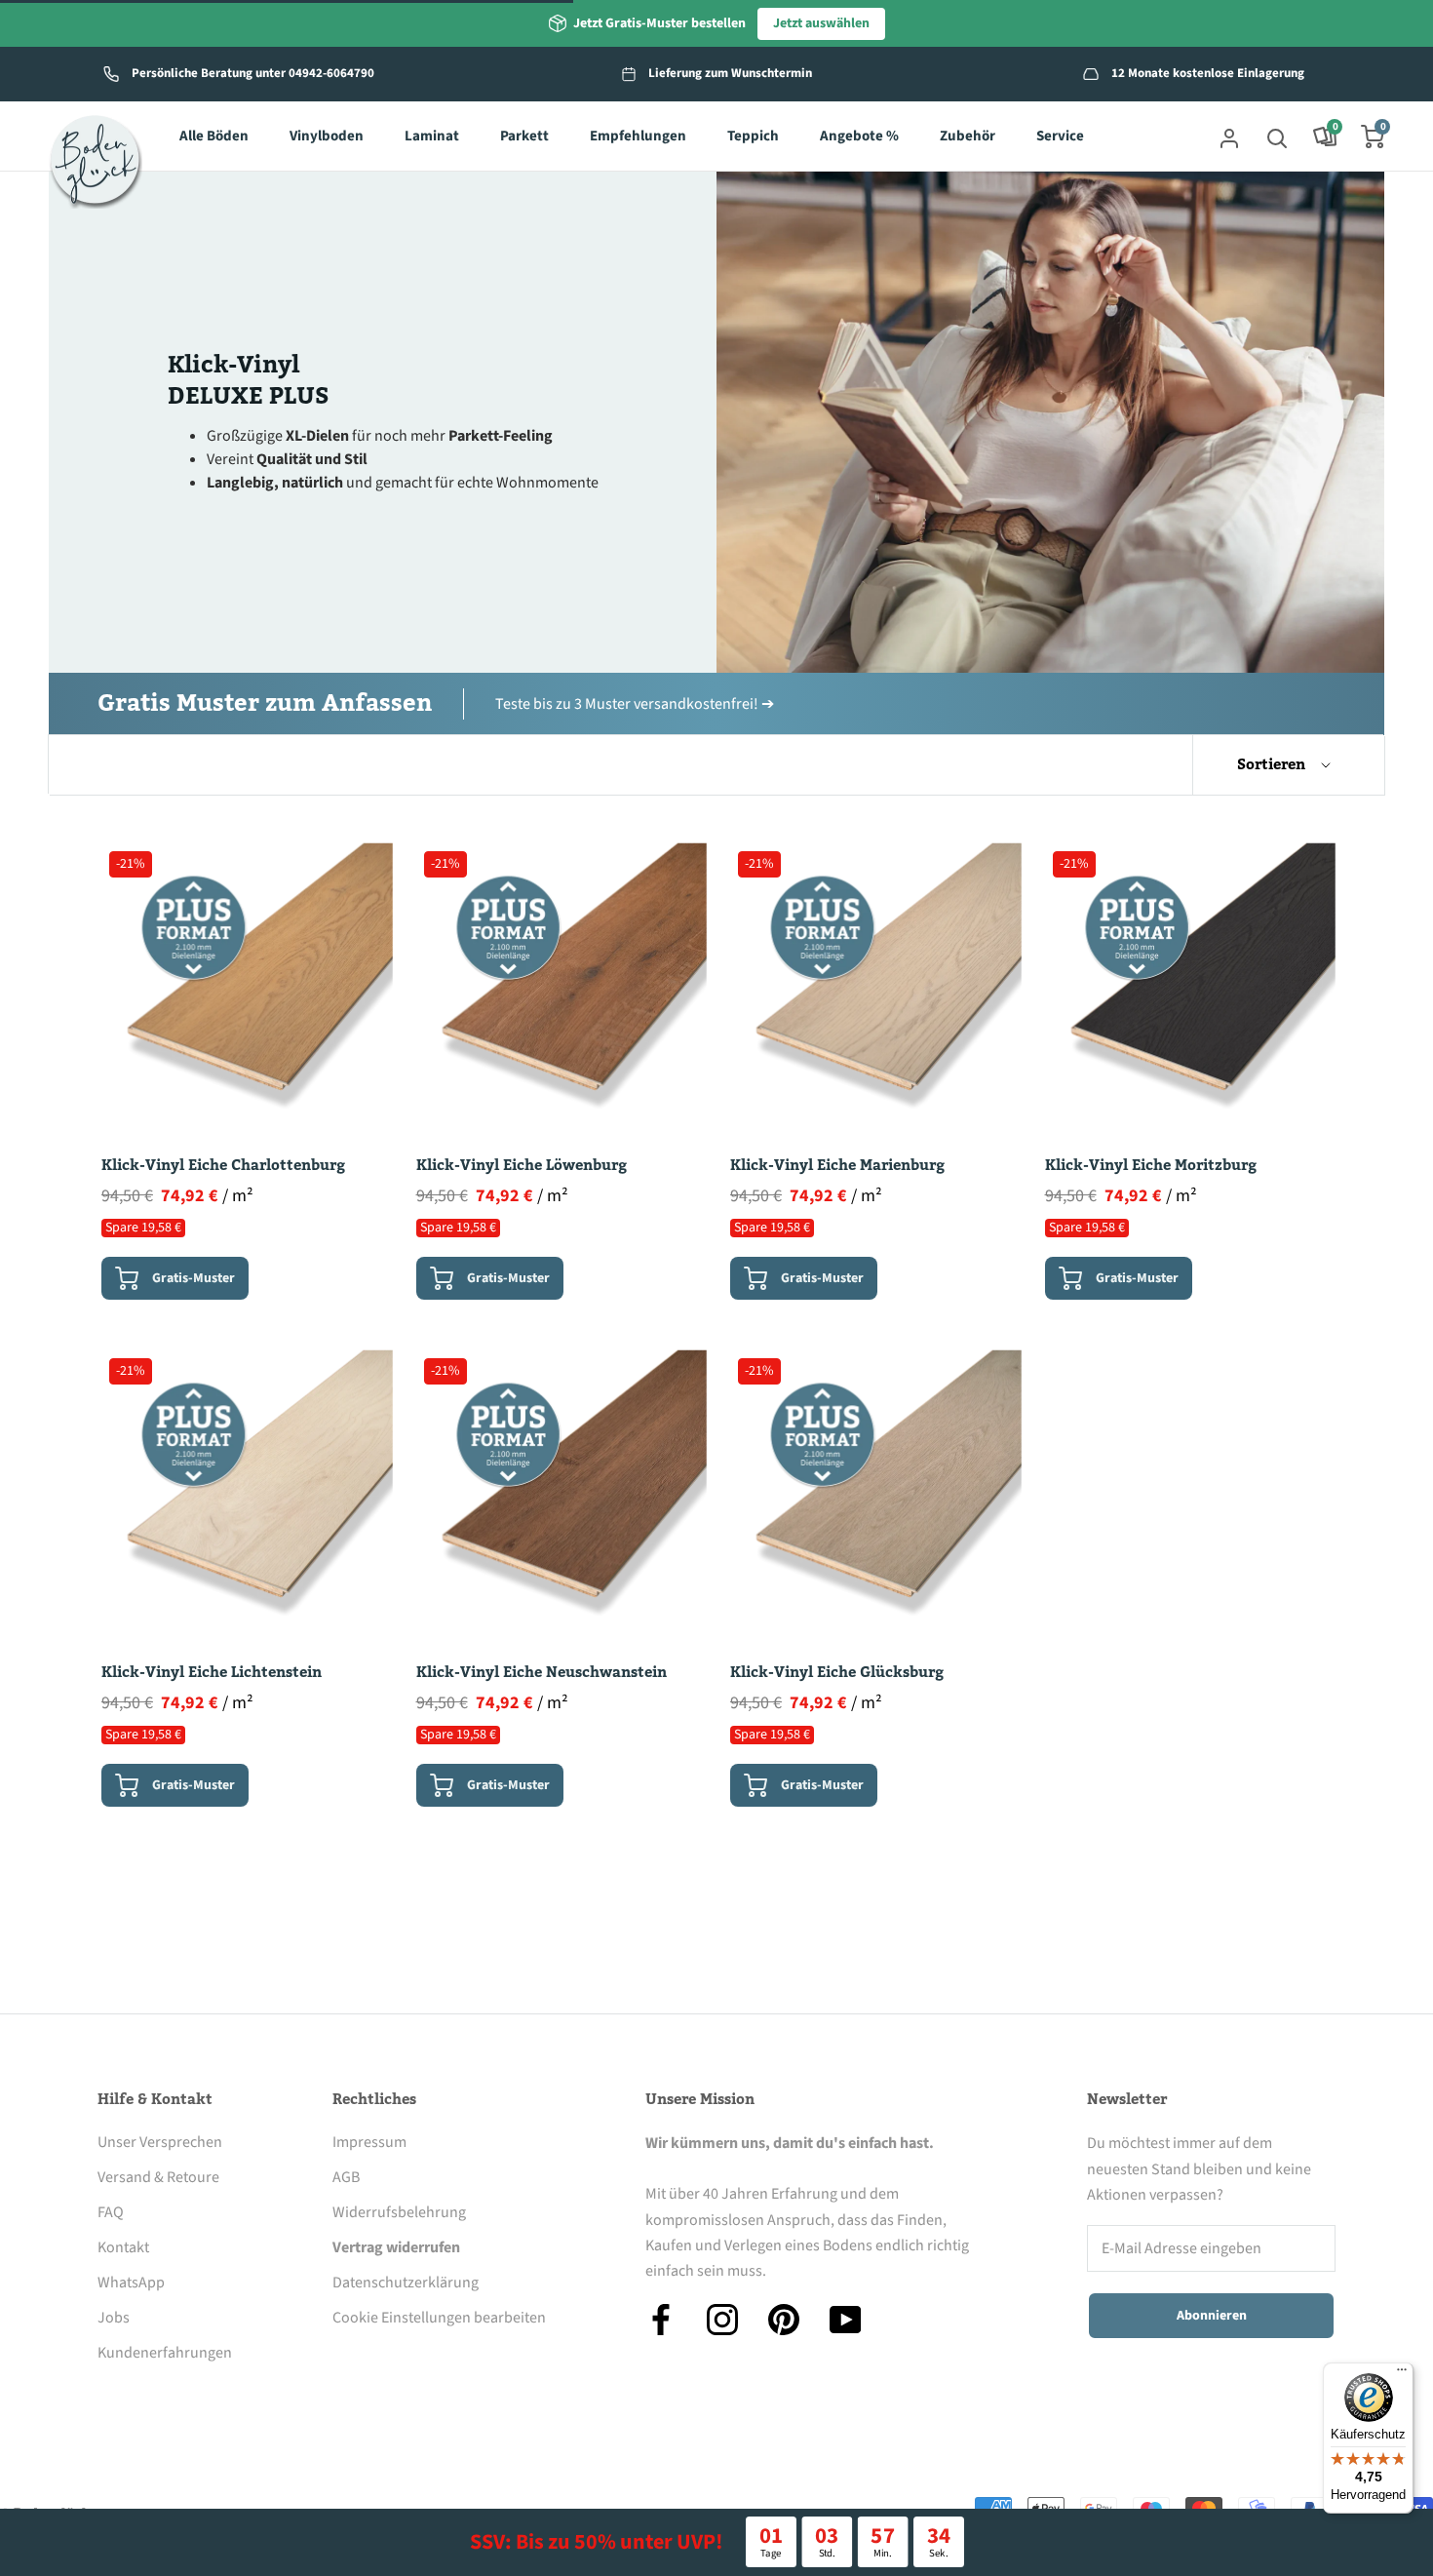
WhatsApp (131, 2283)
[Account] (1229, 137)
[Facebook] (661, 2320)
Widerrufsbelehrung (399, 2212)
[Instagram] (722, 2320)
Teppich (753, 137)
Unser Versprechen (160, 2142)
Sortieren (1273, 764)
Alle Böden (214, 137)
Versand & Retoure (158, 2177)
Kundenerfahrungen (165, 2353)
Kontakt (123, 2247)
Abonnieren (1212, 2316)
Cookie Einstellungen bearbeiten (439, 2318)
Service (1060, 137)
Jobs (114, 2318)
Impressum (369, 2142)
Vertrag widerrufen (396, 2247)
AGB (346, 2177)
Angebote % (859, 137)
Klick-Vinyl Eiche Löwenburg (522, 1165)
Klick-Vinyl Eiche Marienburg (837, 1165)
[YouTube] (845, 2320)
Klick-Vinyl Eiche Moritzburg (1151, 1165)
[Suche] (1277, 137)
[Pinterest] (784, 2320)
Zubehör (968, 137)
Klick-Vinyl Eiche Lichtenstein (212, 1672)
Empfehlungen (638, 137)
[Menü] (1402, 2374)
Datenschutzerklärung (406, 2283)
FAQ (111, 2212)
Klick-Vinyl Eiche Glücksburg (837, 1672)
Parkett (524, 137)
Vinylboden (327, 137)
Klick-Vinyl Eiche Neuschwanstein (542, 1672)
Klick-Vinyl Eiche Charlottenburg (223, 1165)
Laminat (432, 137)
